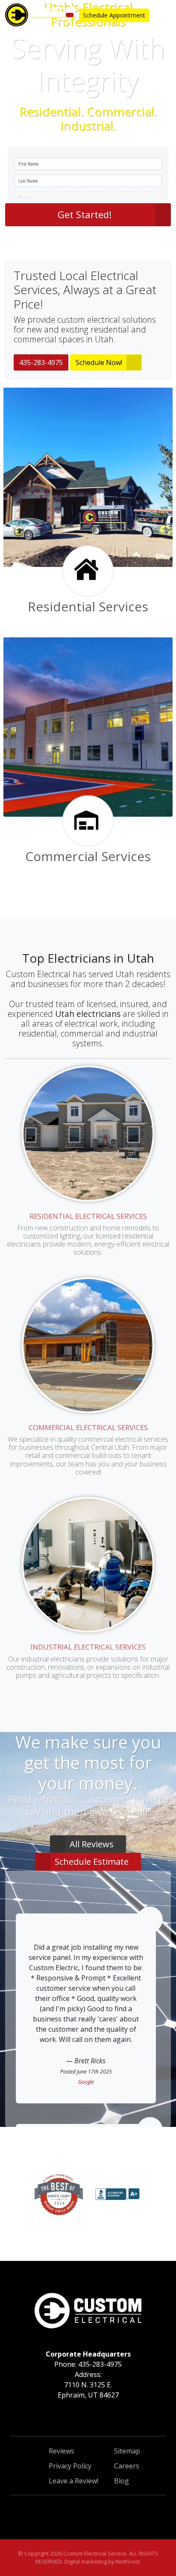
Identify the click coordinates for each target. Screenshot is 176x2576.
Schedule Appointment (114, 15)
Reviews (62, 2451)
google (86, 2082)
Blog (122, 2481)
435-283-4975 (41, 362)
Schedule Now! (99, 362)
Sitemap (127, 2451)
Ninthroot (128, 2561)
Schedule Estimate (92, 1862)
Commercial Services (88, 856)
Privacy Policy (70, 2466)
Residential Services (88, 606)
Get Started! (85, 214)
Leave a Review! (73, 2481)
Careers (127, 2466)
